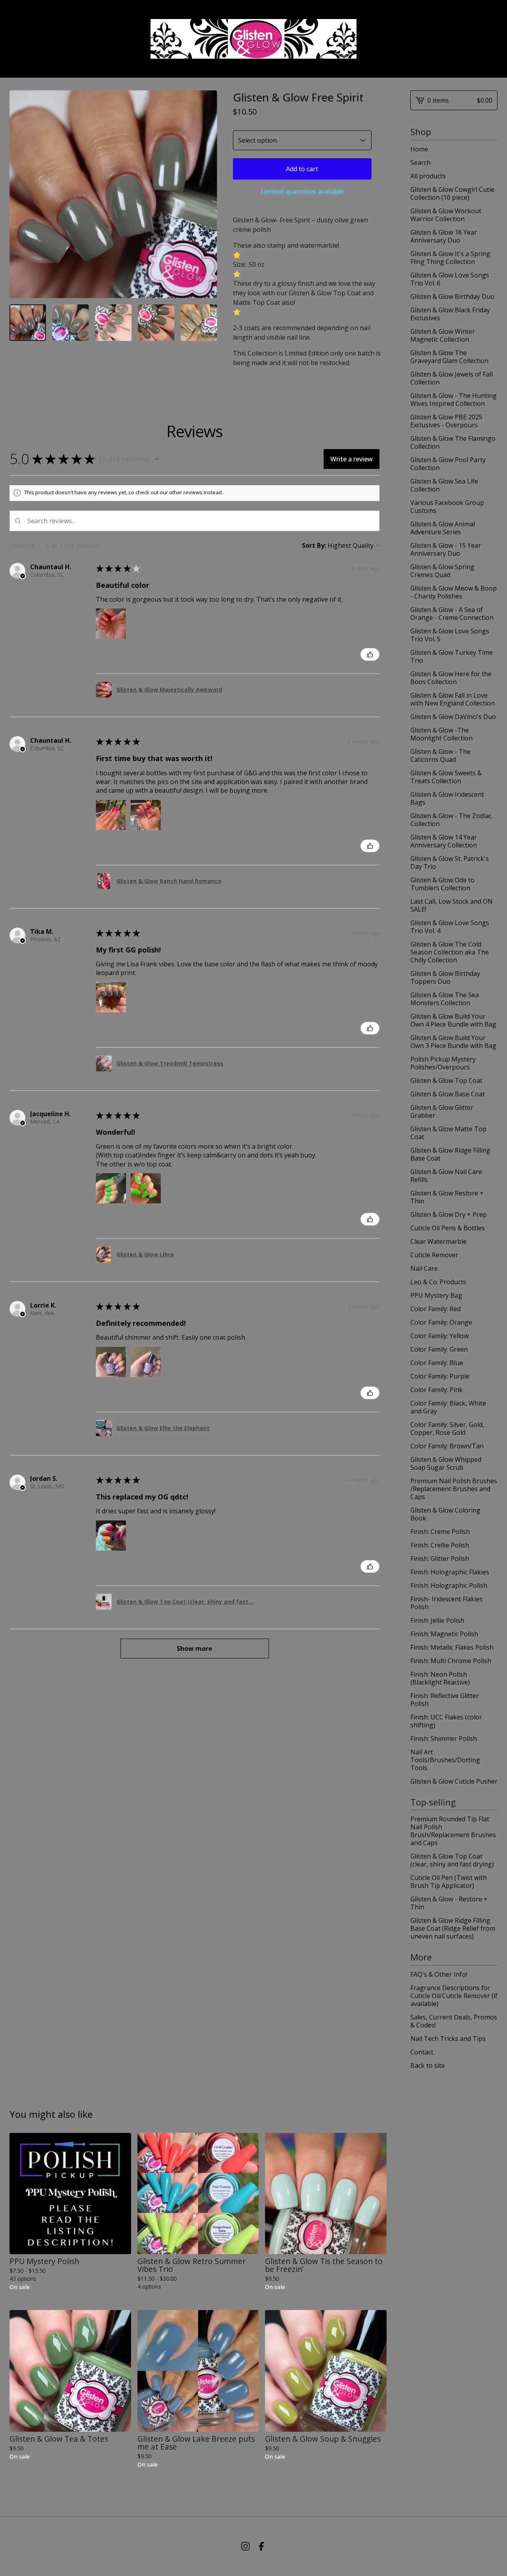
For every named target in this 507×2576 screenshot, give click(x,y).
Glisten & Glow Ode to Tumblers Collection (442, 884)
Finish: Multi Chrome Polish (451, 1661)
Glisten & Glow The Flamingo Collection (453, 442)
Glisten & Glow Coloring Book (445, 1514)
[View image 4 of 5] (156, 323)
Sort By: (314, 545)
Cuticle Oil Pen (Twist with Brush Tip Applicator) (449, 1882)
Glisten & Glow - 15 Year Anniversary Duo (446, 549)
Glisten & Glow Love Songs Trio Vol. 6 (450, 279)
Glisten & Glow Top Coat (446, 1081)
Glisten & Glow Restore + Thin (447, 1197)
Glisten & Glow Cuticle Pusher (454, 1781)
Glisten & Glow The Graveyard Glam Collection (449, 357)
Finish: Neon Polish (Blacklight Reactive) (440, 1678)
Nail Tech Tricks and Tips (448, 2039)
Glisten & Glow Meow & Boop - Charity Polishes (454, 592)
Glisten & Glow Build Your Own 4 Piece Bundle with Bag (453, 1020)
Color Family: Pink (436, 1390)
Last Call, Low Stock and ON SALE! (452, 905)
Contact (422, 2052)
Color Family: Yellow (439, 1336)
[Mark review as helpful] (370, 654)
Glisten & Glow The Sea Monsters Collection (445, 999)
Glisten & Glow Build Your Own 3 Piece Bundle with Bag (453, 1042)
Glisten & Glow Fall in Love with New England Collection (453, 699)
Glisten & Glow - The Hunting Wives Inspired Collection (454, 400)
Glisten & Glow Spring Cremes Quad (442, 571)
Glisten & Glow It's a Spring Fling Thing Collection (450, 258)
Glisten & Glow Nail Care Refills (446, 1176)
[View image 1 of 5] (28, 323)
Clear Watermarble (438, 1241)
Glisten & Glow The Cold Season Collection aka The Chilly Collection (450, 952)
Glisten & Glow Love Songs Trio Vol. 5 (450, 635)
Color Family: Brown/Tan (447, 1446)
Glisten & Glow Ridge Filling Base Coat (450, 1154)
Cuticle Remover (434, 1255)
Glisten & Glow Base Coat (448, 1094)
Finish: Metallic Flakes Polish (452, 1647)
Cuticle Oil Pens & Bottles (448, 1228)
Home (419, 149)
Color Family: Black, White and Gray (448, 1407)
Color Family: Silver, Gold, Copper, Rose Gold (447, 1429)
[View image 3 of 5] (113, 323)
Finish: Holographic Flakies (450, 1572)
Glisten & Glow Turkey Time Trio (452, 656)
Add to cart (302, 169)
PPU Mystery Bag (436, 1295)
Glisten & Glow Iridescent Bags (447, 798)
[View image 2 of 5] (71, 323)
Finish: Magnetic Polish (444, 1634)
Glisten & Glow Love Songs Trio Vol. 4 (450, 927)
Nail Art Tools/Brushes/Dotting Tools (445, 1760)
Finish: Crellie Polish (440, 1545)
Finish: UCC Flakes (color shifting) (446, 1721)
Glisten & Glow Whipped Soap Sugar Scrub (446, 1463)
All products (428, 176)
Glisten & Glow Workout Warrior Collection (446, 215)
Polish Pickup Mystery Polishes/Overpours (443, 1063)
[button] (156, 459)
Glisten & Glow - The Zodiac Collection (451, 820)
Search (420, 163)
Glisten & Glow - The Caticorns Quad (440, 755)
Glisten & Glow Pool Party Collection (448, 464)
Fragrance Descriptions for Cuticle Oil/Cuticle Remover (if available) (454, 1996)
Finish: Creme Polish (440, 1532)
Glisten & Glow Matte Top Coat (448, 1133)
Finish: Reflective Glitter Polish (445, 1700)
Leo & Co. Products (438, 1282)
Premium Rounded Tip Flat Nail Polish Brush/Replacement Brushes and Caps (453, 1831)
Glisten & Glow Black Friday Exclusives (450, 314)
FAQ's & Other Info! (439, 1974)
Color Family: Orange (441, 1322)
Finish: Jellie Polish (437, 1620)
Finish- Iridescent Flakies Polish (447, 1603)
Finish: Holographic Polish (449, 1585)
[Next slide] (206, 194)
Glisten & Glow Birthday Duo (452, 296)
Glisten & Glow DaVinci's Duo (453, 717)
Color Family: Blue (437, 1363)
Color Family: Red (436, 1309)
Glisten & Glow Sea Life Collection (444, 485)
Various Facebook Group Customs (447, 507)
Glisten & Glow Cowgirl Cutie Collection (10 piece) (452, 193)
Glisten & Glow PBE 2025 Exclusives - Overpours (446, 421)
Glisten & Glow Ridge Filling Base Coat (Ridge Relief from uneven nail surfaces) (453, 1928)
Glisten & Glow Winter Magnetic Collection (443, 335)
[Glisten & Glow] (253, 39)
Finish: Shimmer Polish (444, 1738)
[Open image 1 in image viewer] (113, 194)
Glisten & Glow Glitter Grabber (442, 1111)
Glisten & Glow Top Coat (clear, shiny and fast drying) (452, 1860)
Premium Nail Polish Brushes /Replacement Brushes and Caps (454, 1489)
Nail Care (424, 1268)
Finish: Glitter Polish (440, 1559)
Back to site (428, 2065)
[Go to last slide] (21, 194)
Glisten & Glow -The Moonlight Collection (441, 734)
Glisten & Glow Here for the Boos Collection (451, 678)
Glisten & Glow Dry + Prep (449, 1214)
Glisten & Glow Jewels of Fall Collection (452, 378)
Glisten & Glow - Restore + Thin (449, 1903)
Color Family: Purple (440, 1376)
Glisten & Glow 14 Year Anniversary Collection (444, 841)
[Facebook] (261, 2546)
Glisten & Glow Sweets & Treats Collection (446, 777)
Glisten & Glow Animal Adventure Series (443, 528)
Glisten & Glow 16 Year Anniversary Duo (444, 236)
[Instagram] (246, 2546)
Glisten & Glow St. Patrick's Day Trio (450, 862)
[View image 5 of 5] (199, 323)
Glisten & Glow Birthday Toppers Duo (445, 977)
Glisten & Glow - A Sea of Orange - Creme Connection (452, 614)
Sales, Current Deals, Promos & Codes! (454, 2021)
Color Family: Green (439, 1349)
